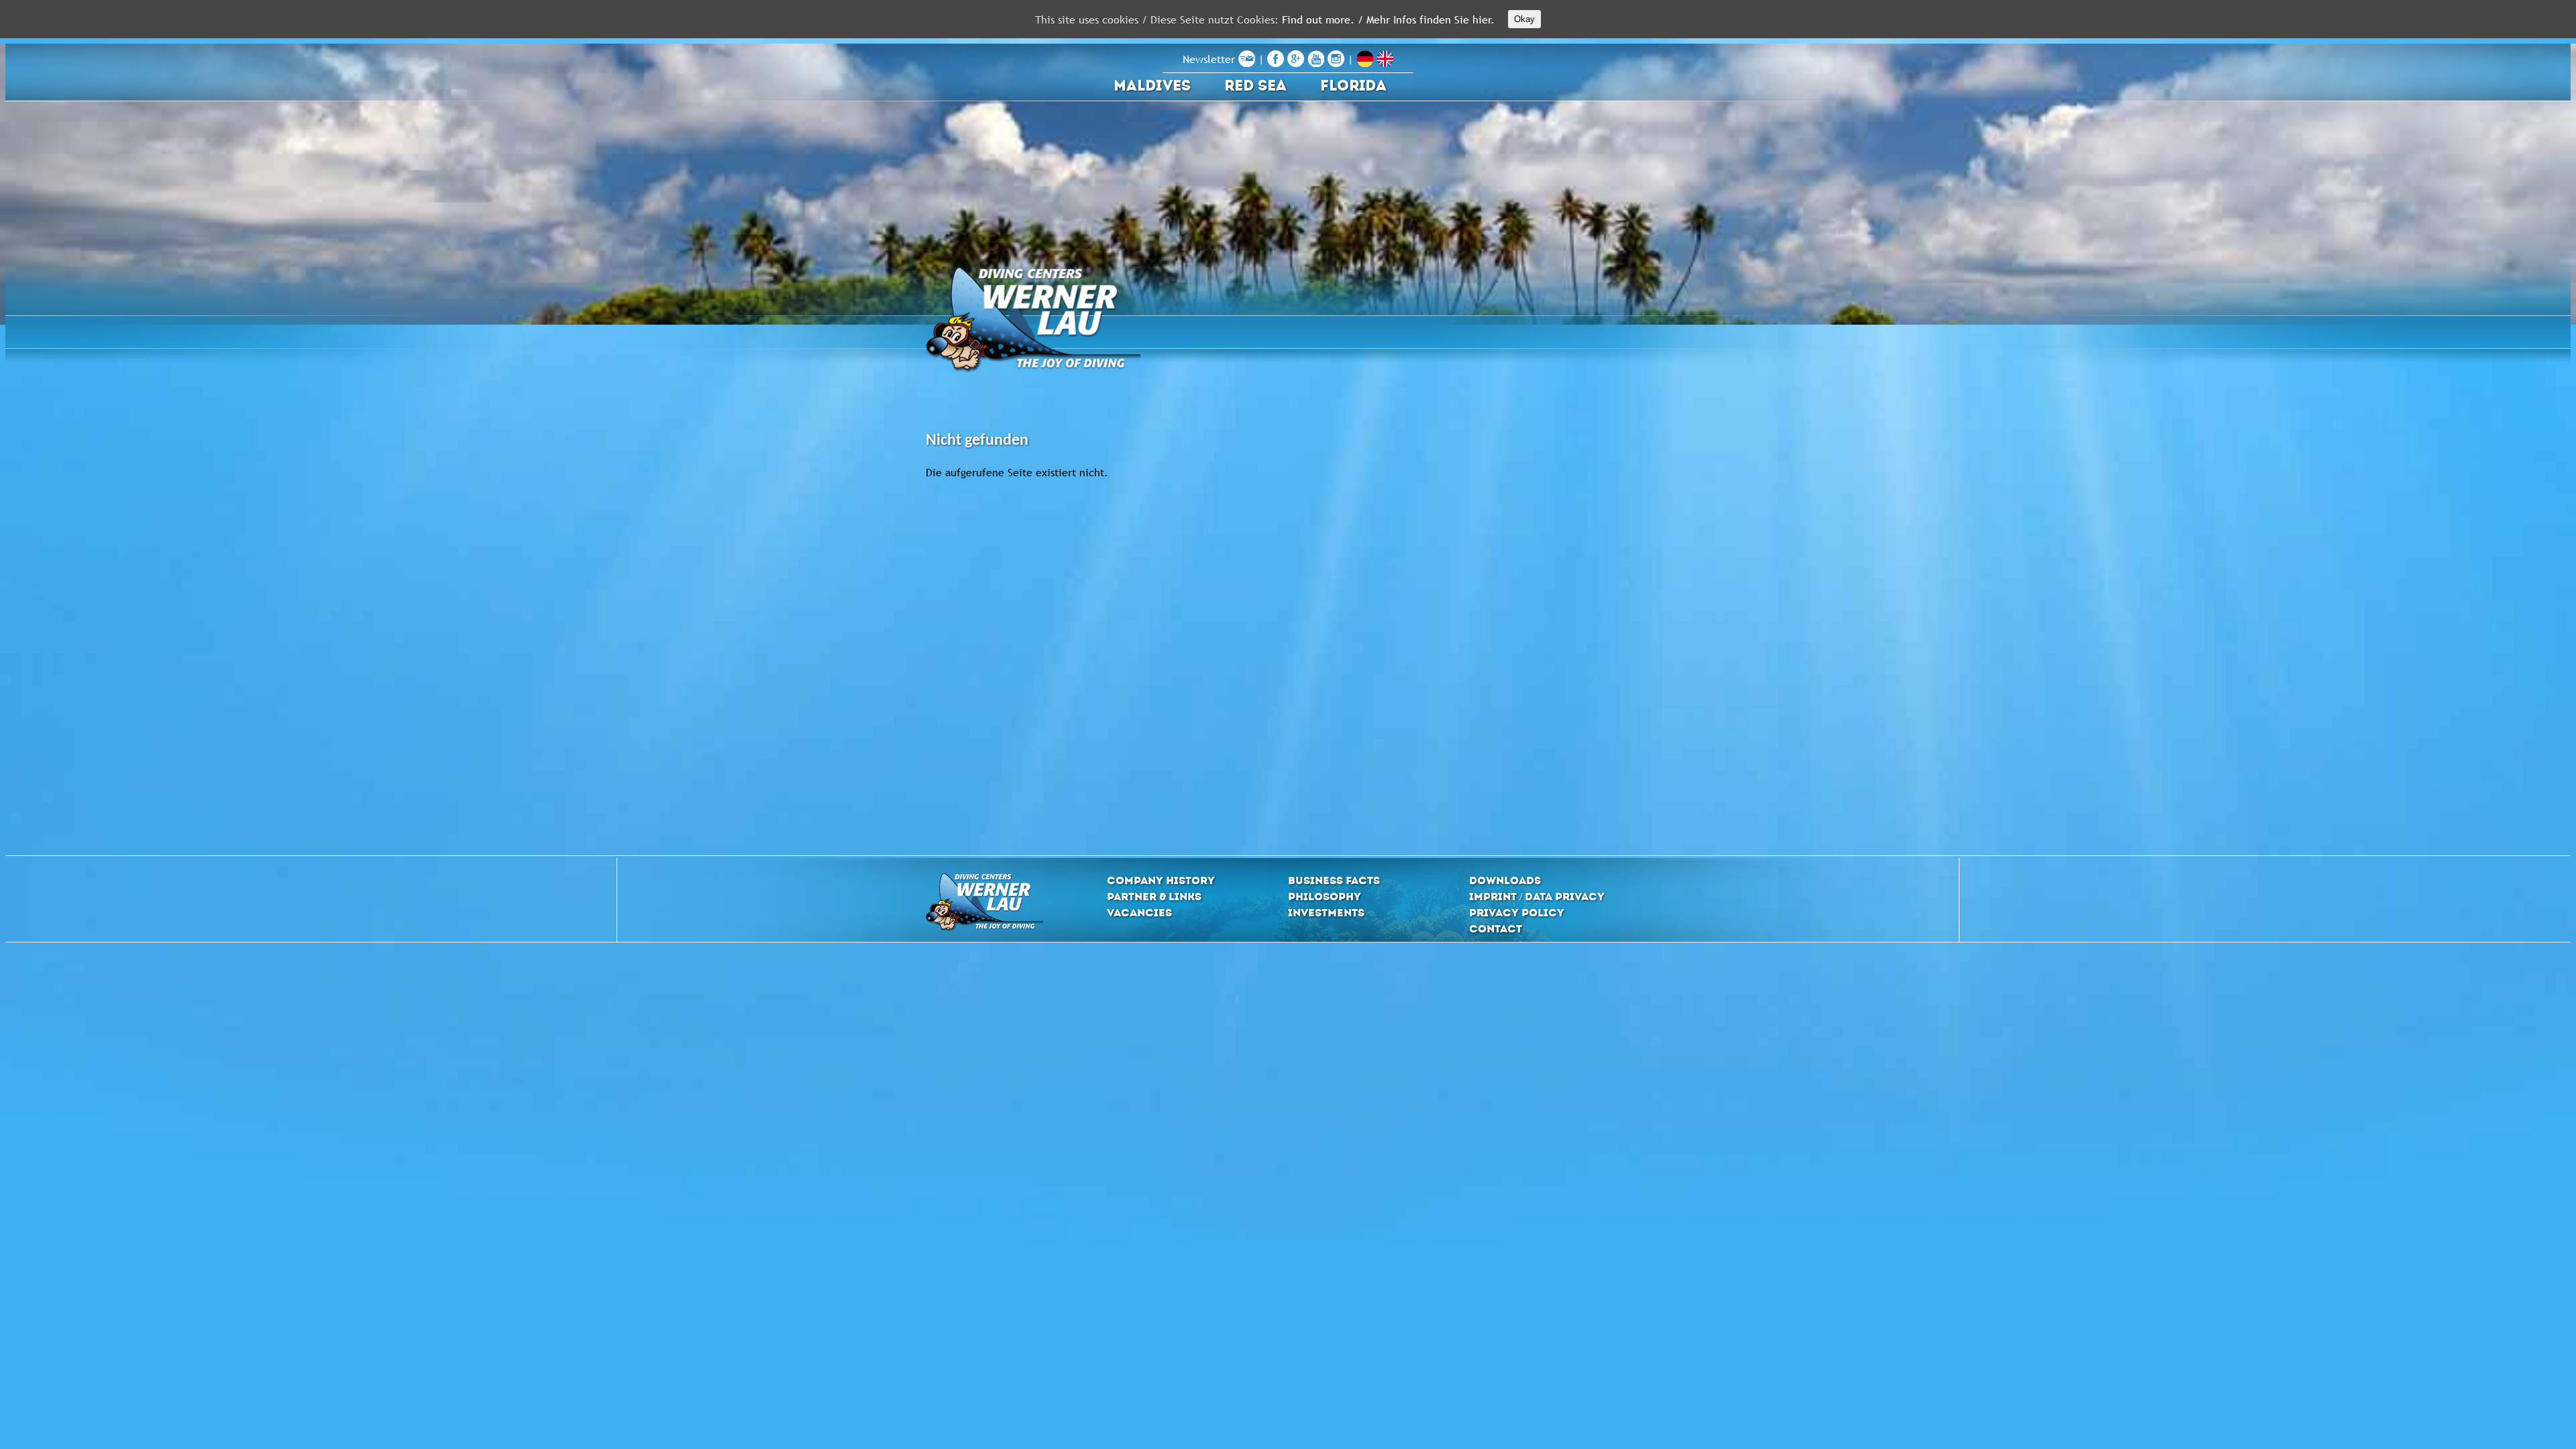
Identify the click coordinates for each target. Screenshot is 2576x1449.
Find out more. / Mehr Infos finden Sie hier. (1388, 19)
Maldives (1152, 86)
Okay (1524, 19)
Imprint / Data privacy (1537, 897)
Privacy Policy (1517, 913)
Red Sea (1255, 86)
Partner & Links (1154, 897)
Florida (1353, 86)
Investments (1326, 913)
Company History (1161, 880)
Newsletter (1211, 59)
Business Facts (1334, 880)
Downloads (1505, 880)
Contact (1496, 929)
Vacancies (1139, 913)
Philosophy (1325, 897)
